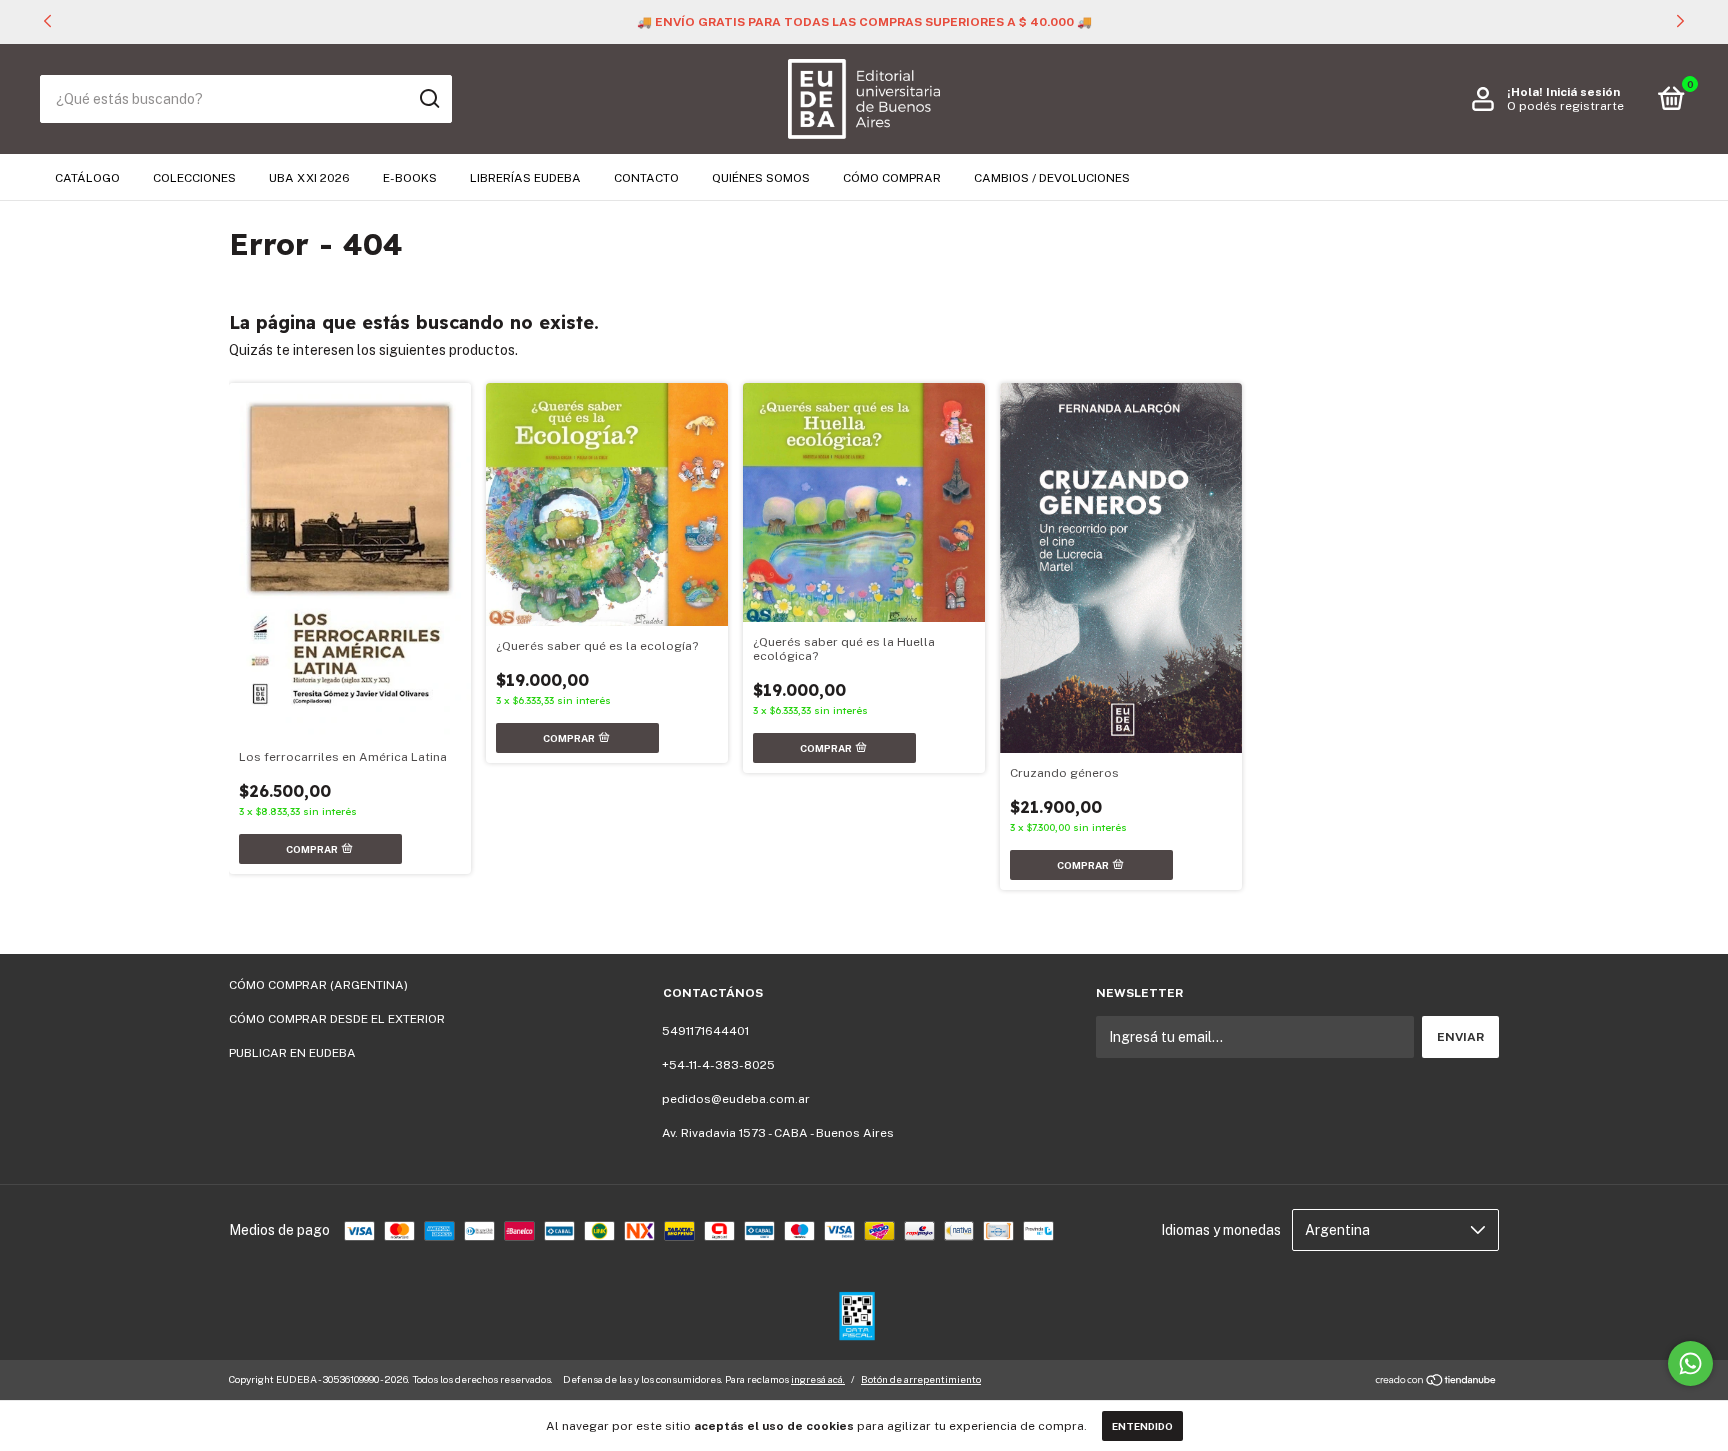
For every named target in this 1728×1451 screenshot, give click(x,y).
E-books (410, 178)
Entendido (1142, 1426)
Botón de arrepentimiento (921, 1379)
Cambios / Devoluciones (1052, 178)
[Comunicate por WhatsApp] (1690, 1363)
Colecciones (194, 178)
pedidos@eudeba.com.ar (736, 1099)
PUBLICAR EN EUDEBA (292, 1053)
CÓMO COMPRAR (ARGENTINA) (318, 985)
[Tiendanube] (1436, 1382)
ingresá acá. (818, 1379)
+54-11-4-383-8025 (718, 1065)
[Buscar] (428, 99)
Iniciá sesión (1583, 92)
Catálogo (87, 178)
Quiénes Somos (761, 178)
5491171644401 (705, 1031)
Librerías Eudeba (525, 178)
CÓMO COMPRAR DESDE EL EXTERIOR (337, 1019)
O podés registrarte (1565, 106)
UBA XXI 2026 (309, 178)
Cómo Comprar (892, 178)
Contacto (646, 178)
